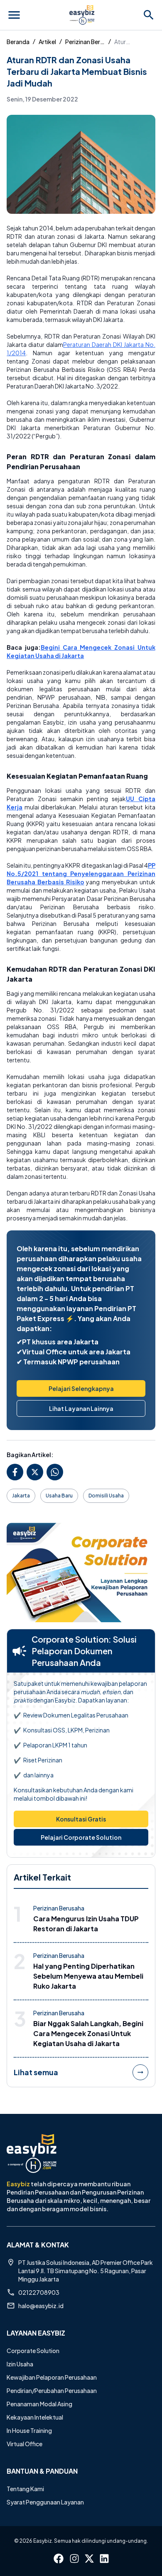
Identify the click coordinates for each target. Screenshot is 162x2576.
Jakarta (21, 1496)
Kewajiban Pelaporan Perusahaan (52, 2377)
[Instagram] (74, 2559)
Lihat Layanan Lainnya (81, 1408)
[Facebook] (59, 2559)
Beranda (18, 42)
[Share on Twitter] (35, 1472)
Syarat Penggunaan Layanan (45, 2502)
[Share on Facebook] (15, 1472)
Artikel (47, 42)
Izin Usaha (20, 2364)
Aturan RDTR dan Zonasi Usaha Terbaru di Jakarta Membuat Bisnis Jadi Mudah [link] (123, 42)
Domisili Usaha (106, 1496)
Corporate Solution (33, 2351)
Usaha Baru (59, 1496)
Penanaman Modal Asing (39, 2404)
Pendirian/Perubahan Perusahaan (52, 2390)
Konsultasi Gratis (81, 1819)
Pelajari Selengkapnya (81, 1388)
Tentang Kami (25, 2489)
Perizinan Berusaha (85, 42)
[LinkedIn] (104, 2559)
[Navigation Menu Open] (14, 15)
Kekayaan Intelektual (35, 2417)
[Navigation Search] (149, 15)
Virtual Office (25, 2444)
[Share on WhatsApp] (55, 1472)
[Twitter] (89, 2559)
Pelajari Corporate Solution (81, 1837)
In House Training (29, 2430)
